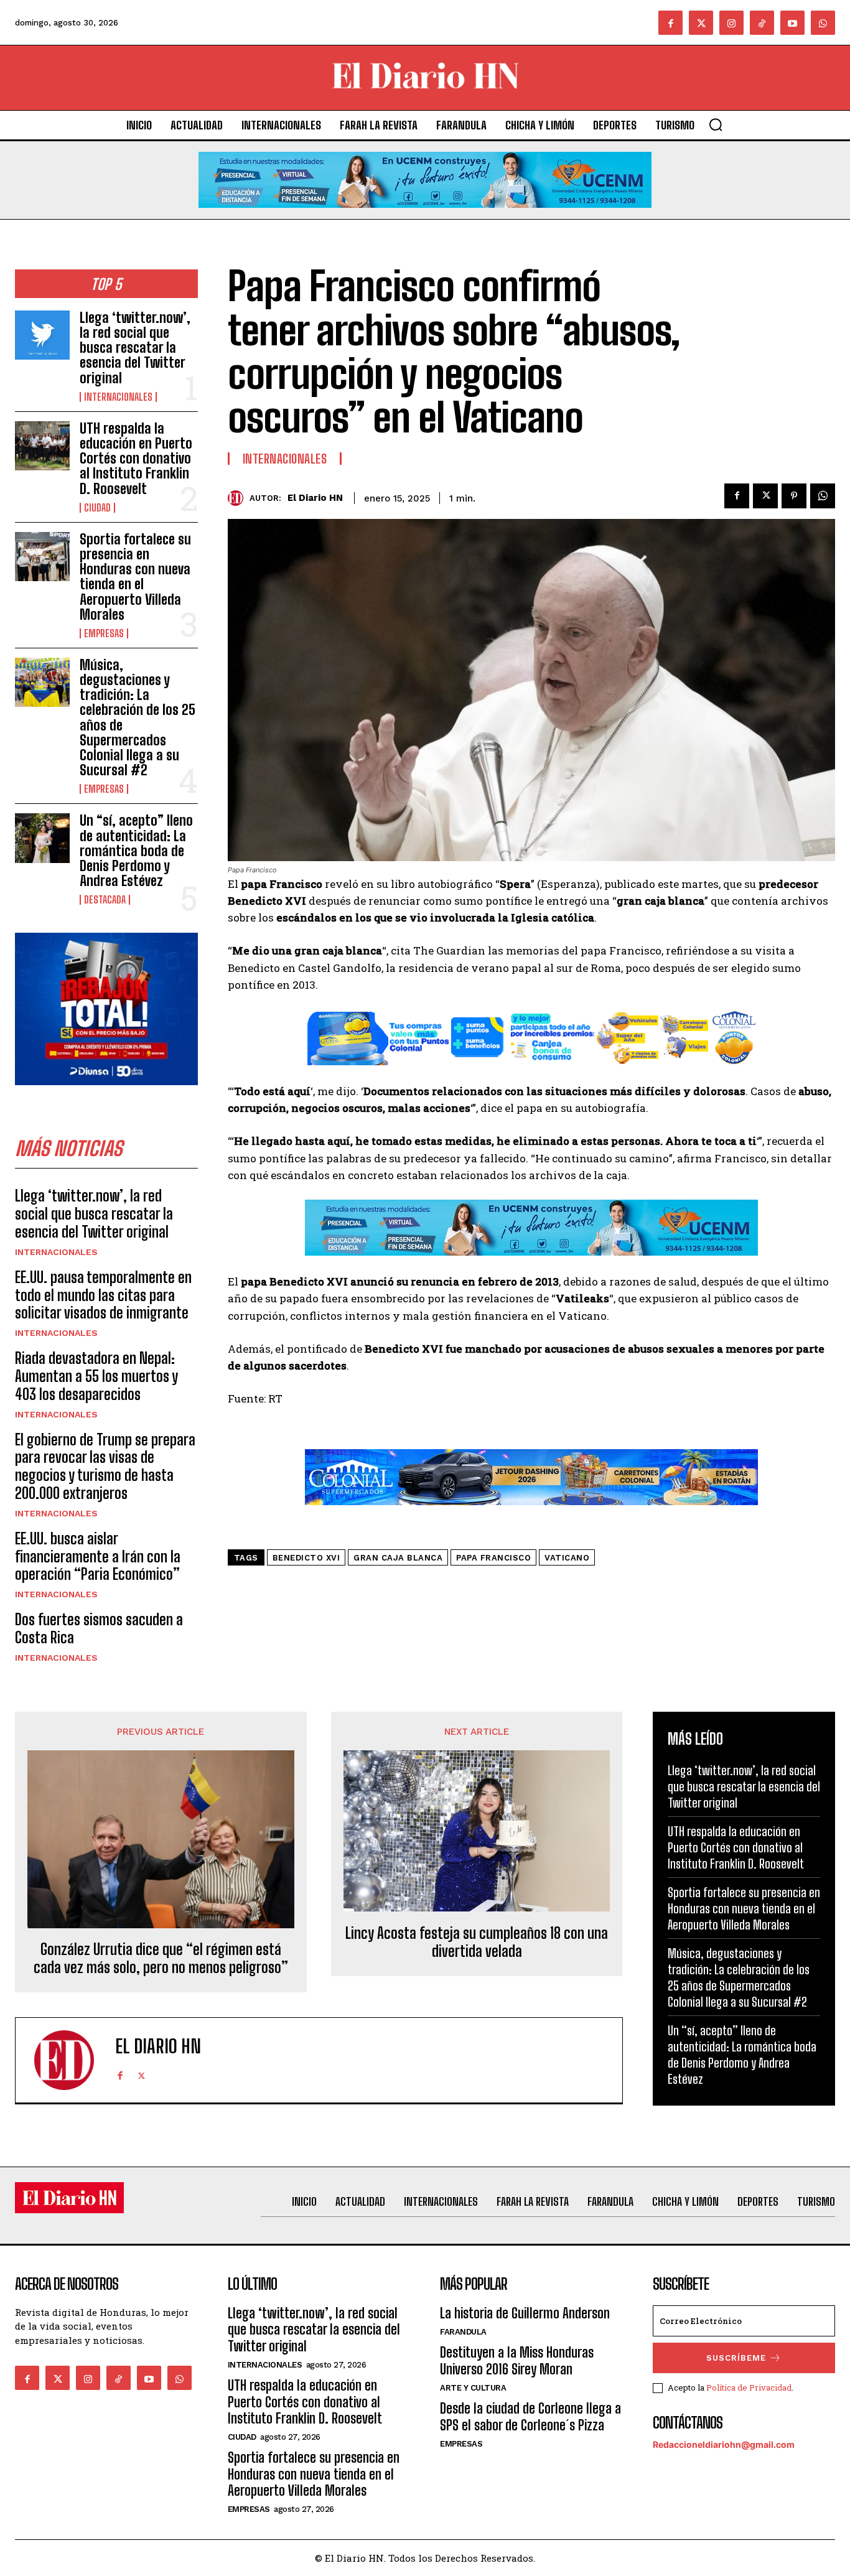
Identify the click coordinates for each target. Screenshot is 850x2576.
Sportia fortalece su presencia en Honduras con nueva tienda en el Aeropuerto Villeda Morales (135, 577)
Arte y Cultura (473, 2388)
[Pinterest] (794, 496)
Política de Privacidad (749, 2387)
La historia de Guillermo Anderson (525, 2313)
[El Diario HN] (239, 498)
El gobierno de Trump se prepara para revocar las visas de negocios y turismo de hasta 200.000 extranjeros (105, 1466)
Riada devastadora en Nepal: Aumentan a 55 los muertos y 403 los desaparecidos (96, 1376)
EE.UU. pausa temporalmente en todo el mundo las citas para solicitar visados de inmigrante (103, 1295)
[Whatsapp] (823, 23)
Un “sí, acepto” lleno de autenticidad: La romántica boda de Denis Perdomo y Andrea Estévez (136, 851)
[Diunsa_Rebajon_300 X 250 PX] (106, 1095)
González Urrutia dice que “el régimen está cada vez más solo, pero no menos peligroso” (161, 1958)
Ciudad (97, 508)
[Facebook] (670, 23)
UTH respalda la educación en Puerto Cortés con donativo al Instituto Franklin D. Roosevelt (136, 459)
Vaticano (567, 1558)
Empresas (104, 633)
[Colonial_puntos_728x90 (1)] (531, 1074)
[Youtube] (792, 23)
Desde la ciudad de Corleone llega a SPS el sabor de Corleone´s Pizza (530, 2416)
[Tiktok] (762, 23)
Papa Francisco (493, 1558)
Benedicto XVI (306, 1558)
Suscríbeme (736, 2358)
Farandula (463, 2332)
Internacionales (118, 397)
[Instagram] (731, 23)
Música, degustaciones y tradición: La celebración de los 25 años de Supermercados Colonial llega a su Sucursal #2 (138, 717)
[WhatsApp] (823, 496)
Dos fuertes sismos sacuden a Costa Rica (99, 1628)
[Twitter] (701, 23)
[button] (716, 124)
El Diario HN (315, 498)
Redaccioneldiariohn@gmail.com (724, 2444)
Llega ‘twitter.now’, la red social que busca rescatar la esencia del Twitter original (135, 348)
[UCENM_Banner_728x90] (425, 217)
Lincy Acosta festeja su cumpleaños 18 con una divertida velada (477, 1942)
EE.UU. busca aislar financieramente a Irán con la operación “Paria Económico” (98, 1556)
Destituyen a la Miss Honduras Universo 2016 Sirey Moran (517, 2360)
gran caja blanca (398, 1558)
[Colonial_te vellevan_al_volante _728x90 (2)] (531, 1515)
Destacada (105, 900)
